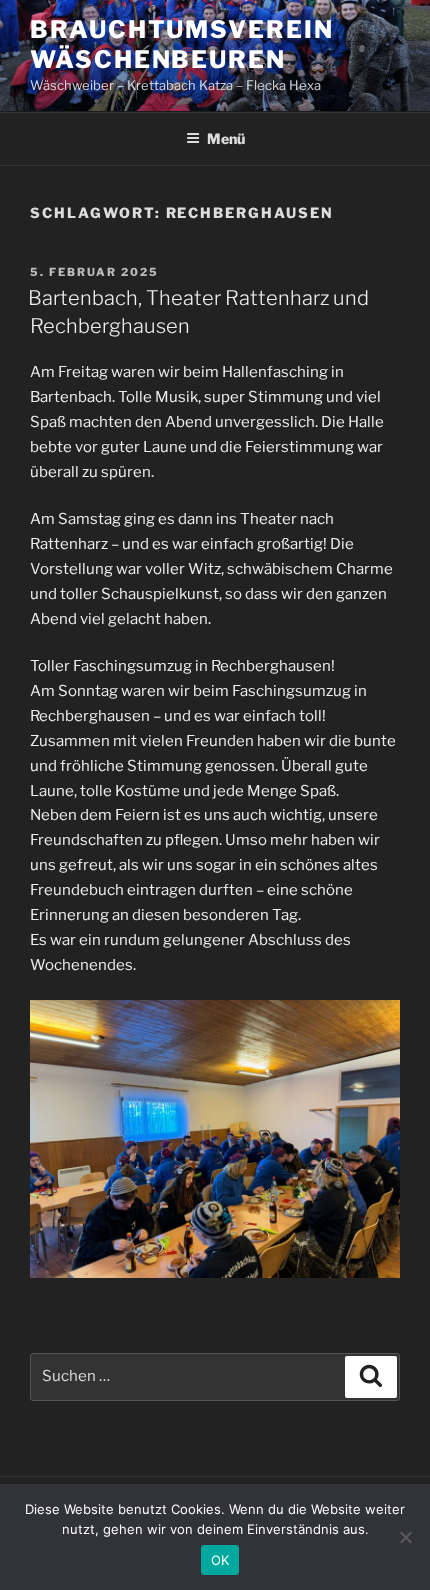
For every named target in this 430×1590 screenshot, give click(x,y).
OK (220, 1560)
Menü (226, 138)
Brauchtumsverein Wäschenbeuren (182, 44)
